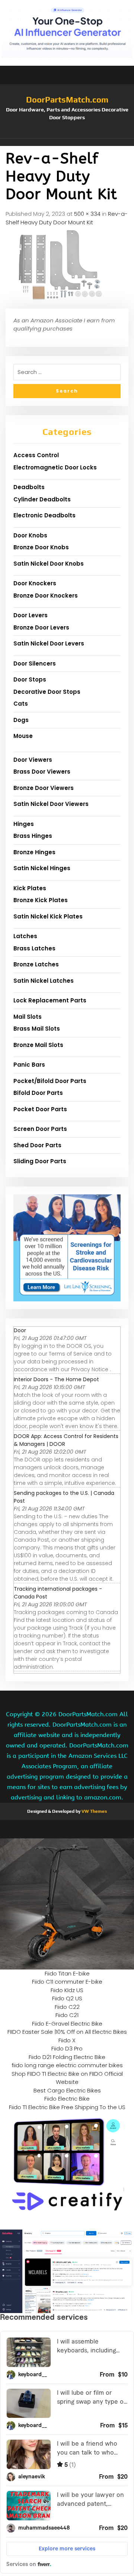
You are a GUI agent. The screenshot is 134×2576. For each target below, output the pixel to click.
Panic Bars (29, 1065)
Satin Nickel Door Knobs (49, 564)
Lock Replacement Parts (50, 1000)
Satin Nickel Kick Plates (48, 916)
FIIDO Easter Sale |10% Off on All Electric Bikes (67, 2032)
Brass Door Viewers (42, 772)
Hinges (24, 824)
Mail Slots (28, 1017)
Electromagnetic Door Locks (55, 467)
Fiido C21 (67, 2015)
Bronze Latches (36, 964)
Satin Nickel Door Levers (49, 643)
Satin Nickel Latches (44, 981)
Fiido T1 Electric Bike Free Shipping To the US (67, 2107)
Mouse (23, 736)
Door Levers (31, 615)
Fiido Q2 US (67, 1998)
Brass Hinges (33, 836)
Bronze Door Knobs (41, 547)
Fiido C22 (67, 2007)
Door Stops (30, 679)
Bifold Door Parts (38, 1093)
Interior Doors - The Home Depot (56, 1379)
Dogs (21, 720)
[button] (67, 142)
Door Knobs (30, 535)
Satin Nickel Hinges (42, 868)
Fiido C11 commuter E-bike (67, 1982)
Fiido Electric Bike (67, 2099)
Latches (25, 936)
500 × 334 (87, 214)
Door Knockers (35, 583)
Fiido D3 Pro (67, 2048)
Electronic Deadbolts (44, 515)
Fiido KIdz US (67, 1990)
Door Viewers (33, 760)
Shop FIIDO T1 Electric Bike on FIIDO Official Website (67, 2078)
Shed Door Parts (37, 1145)
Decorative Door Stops (47, 692)
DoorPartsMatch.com (67, 100)
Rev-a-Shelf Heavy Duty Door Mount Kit (67, 218)
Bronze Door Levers (41, 627)
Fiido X (67, 2040)
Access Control (36, 455)
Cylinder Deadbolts (42, 499)
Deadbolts (29, 487)
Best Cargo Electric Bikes (67, 2090)
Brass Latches (34, 948)
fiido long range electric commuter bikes (67, 2065)
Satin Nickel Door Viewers (51, 804)
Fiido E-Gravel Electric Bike (67, 2024)
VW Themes (94, 1811)
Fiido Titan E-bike (67, 1973)
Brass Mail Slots (37, 1029)
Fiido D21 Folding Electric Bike (67, 2057)
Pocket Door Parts (40, 1109)
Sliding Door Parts (40, 1161)
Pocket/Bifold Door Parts (50, 1081)
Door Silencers (35, 663)
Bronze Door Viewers (44, 788)
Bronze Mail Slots (38, 1045)
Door (20, 1330)
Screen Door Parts (40, 1129)
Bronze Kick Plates (41, 900)
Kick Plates (30, 888)
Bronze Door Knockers (46, 596)
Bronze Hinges (34, 852)
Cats (21, 704)
